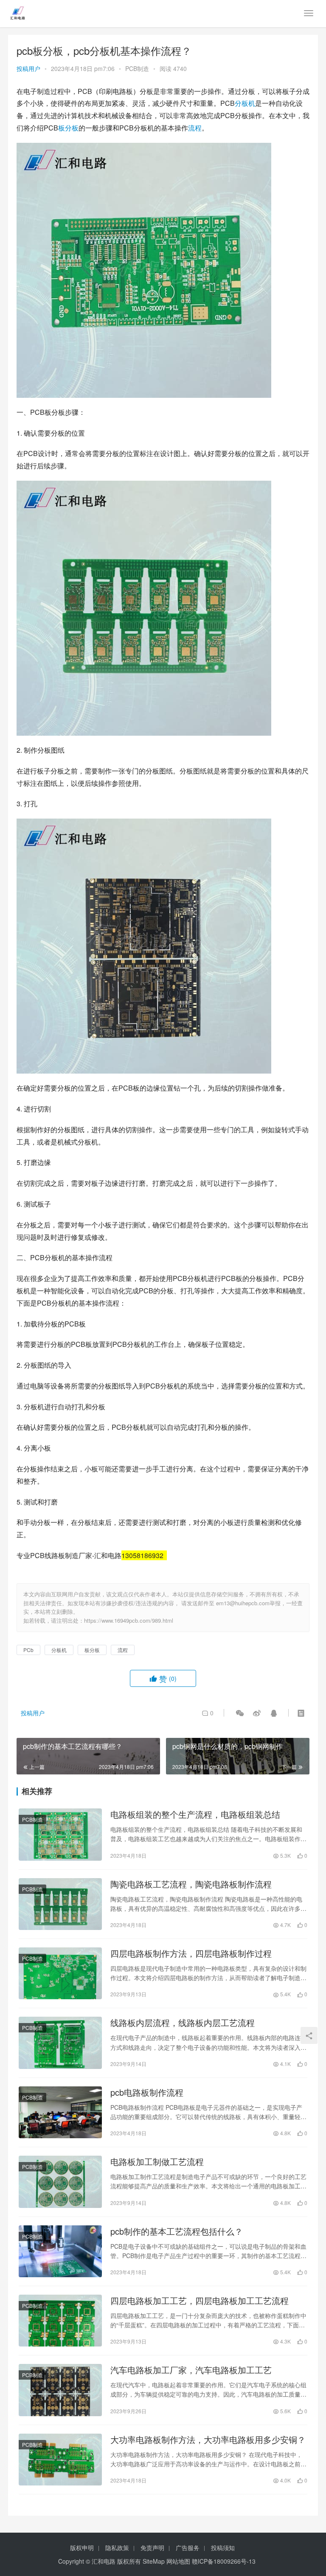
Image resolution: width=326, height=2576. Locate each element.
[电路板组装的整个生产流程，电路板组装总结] (60, 1834)
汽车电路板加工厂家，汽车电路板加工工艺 (191, 2370)
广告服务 (188, 2548)
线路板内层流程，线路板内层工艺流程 (183, 2023)
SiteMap (154, 2561)
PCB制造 (137, 68)
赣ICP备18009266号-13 (224, 2561)
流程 (195, 128)
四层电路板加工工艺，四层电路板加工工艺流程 (200, 2301)
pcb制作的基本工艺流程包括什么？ (177, 2231)
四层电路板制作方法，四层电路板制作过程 (191, 1953)
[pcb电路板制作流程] (60, 2112)
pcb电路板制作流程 (147, 2092)
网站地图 (178, 2561)
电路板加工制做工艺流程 (157, 2162)
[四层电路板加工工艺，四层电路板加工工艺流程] (60, 2321)
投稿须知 (223, 2548)
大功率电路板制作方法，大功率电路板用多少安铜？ (208, 2440)
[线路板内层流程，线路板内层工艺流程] (60, 2043)
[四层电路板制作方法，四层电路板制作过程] (60, 1973)
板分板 (68, 128)
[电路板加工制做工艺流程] (60, 2182)
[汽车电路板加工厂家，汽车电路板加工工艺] (60, 2390)
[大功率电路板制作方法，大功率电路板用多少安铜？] (60, 2460)
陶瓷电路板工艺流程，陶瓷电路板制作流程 (191, 1884)
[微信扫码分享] (240, 1713)
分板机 (245, 103)
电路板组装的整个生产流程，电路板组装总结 (195, 1814)
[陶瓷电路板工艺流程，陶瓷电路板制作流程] (60, 1904)
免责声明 (152, 2548)
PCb (28, 1650)
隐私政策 (117, 2548)
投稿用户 (28, 68)
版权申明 (82, 2548)
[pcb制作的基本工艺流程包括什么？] (60, 2251)
